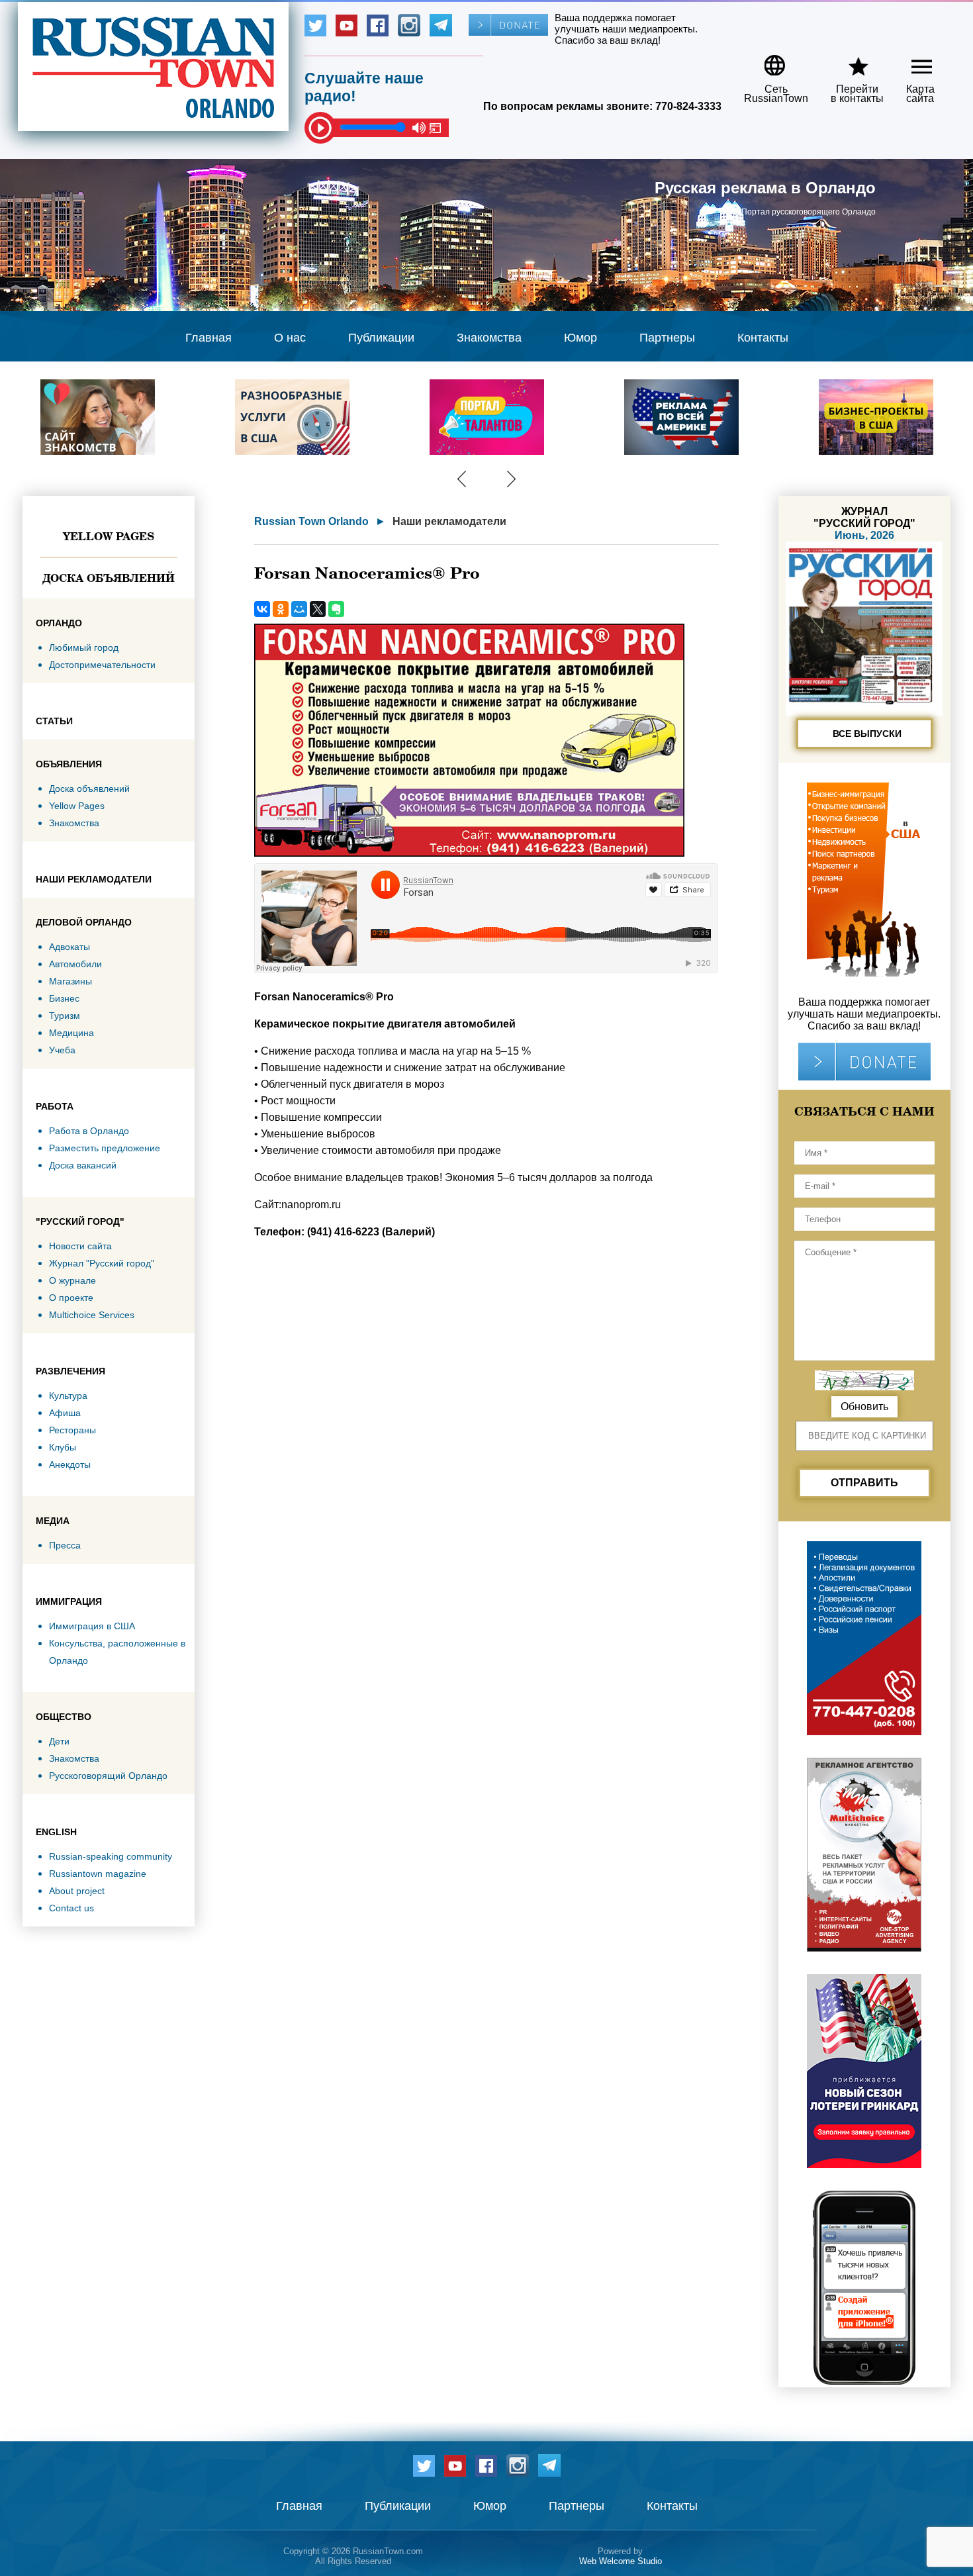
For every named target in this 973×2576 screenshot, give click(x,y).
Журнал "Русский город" (102, 1263)
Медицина (71, 1033)
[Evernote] (336, 609)
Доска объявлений (109, 578)
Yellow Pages (109, 536)
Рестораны (72, 1430)
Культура (68, 1396)
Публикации (381, 338)
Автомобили (75, 964)
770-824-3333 (688, 106)
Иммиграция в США (92, 1626)
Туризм (65, 1016)
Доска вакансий (83, 1165)
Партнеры (667, 338)
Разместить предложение (105, 1148)
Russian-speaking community (111, 1856)
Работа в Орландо (89, 1131)
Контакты (763, 338)
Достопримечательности (102, 665)
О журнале (72, 1280)
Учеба (62, 1050)
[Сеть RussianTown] (767, 61)
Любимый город (84, 647)
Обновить (864, 1407)
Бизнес (64, 998)
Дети (59, 1741)
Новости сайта (80, 1246)
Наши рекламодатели (449, 521)
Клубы (63, 1447)
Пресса (65, 1545)
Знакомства (489, 338)
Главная (208, 338)
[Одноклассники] (281, 609)
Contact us (71, 1908)
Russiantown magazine (98, 1874)
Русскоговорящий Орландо (108, 1776)
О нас (290, 338)
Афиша (65, 1413)
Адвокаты (69, 947)
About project (77, 1891)
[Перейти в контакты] (849, 61)
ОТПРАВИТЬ (864, 1483)
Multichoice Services (92, 1315)
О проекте (71, 1298)
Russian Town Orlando (311, 521)
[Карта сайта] (910, 61)
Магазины (70, 981)
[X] (318, 609)
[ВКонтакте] (262, 609)
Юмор (580, 338)
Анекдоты (70, 1464)
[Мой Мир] (299, 609)
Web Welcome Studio (621, 2561)
